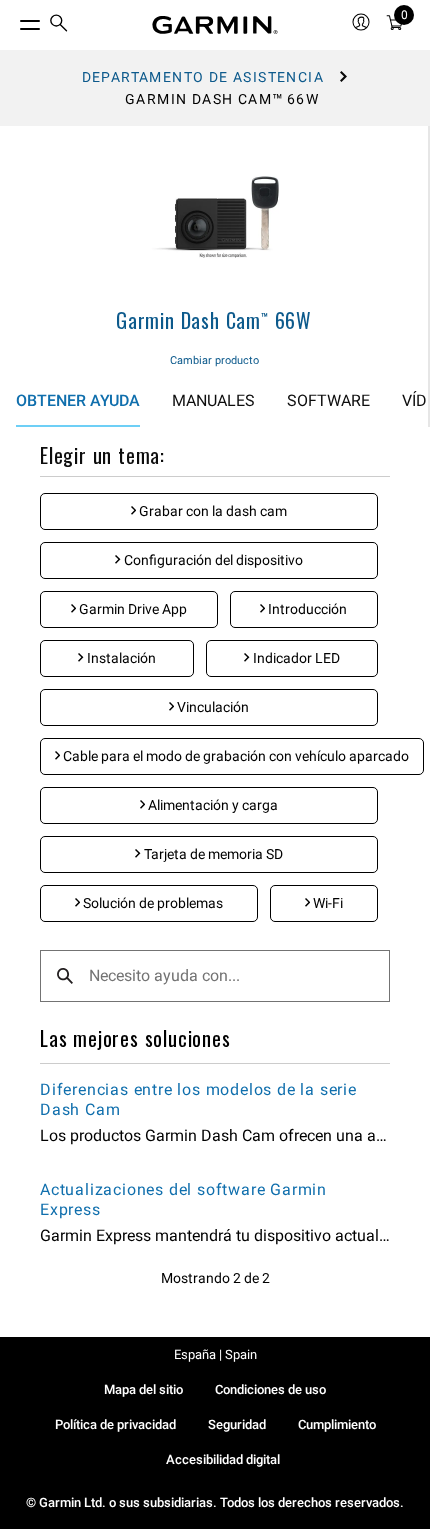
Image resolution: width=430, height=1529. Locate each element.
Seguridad (237, 1424)
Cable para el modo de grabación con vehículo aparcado (234, 756)
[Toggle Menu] (12, 20)
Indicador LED (295, 658)
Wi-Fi (326, 903)
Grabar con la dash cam (211, 511)
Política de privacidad (115, 1424)
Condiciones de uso (270, 1389)
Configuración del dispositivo (212, 560)
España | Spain (215, 1354)
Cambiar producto (214, 360)
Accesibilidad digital (223, 1459)
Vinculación (211, 707)
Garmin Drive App (131, 609)
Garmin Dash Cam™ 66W (214, 320)
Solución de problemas (151, 903)
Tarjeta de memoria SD (212, 854)
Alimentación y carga (211, 805)
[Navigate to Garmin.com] (215, 25)
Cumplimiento (337, 1424)
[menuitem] (59, 25)
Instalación (120, 658)
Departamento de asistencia (203, 77)
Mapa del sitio (143, 1389)
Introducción (306, 609)
